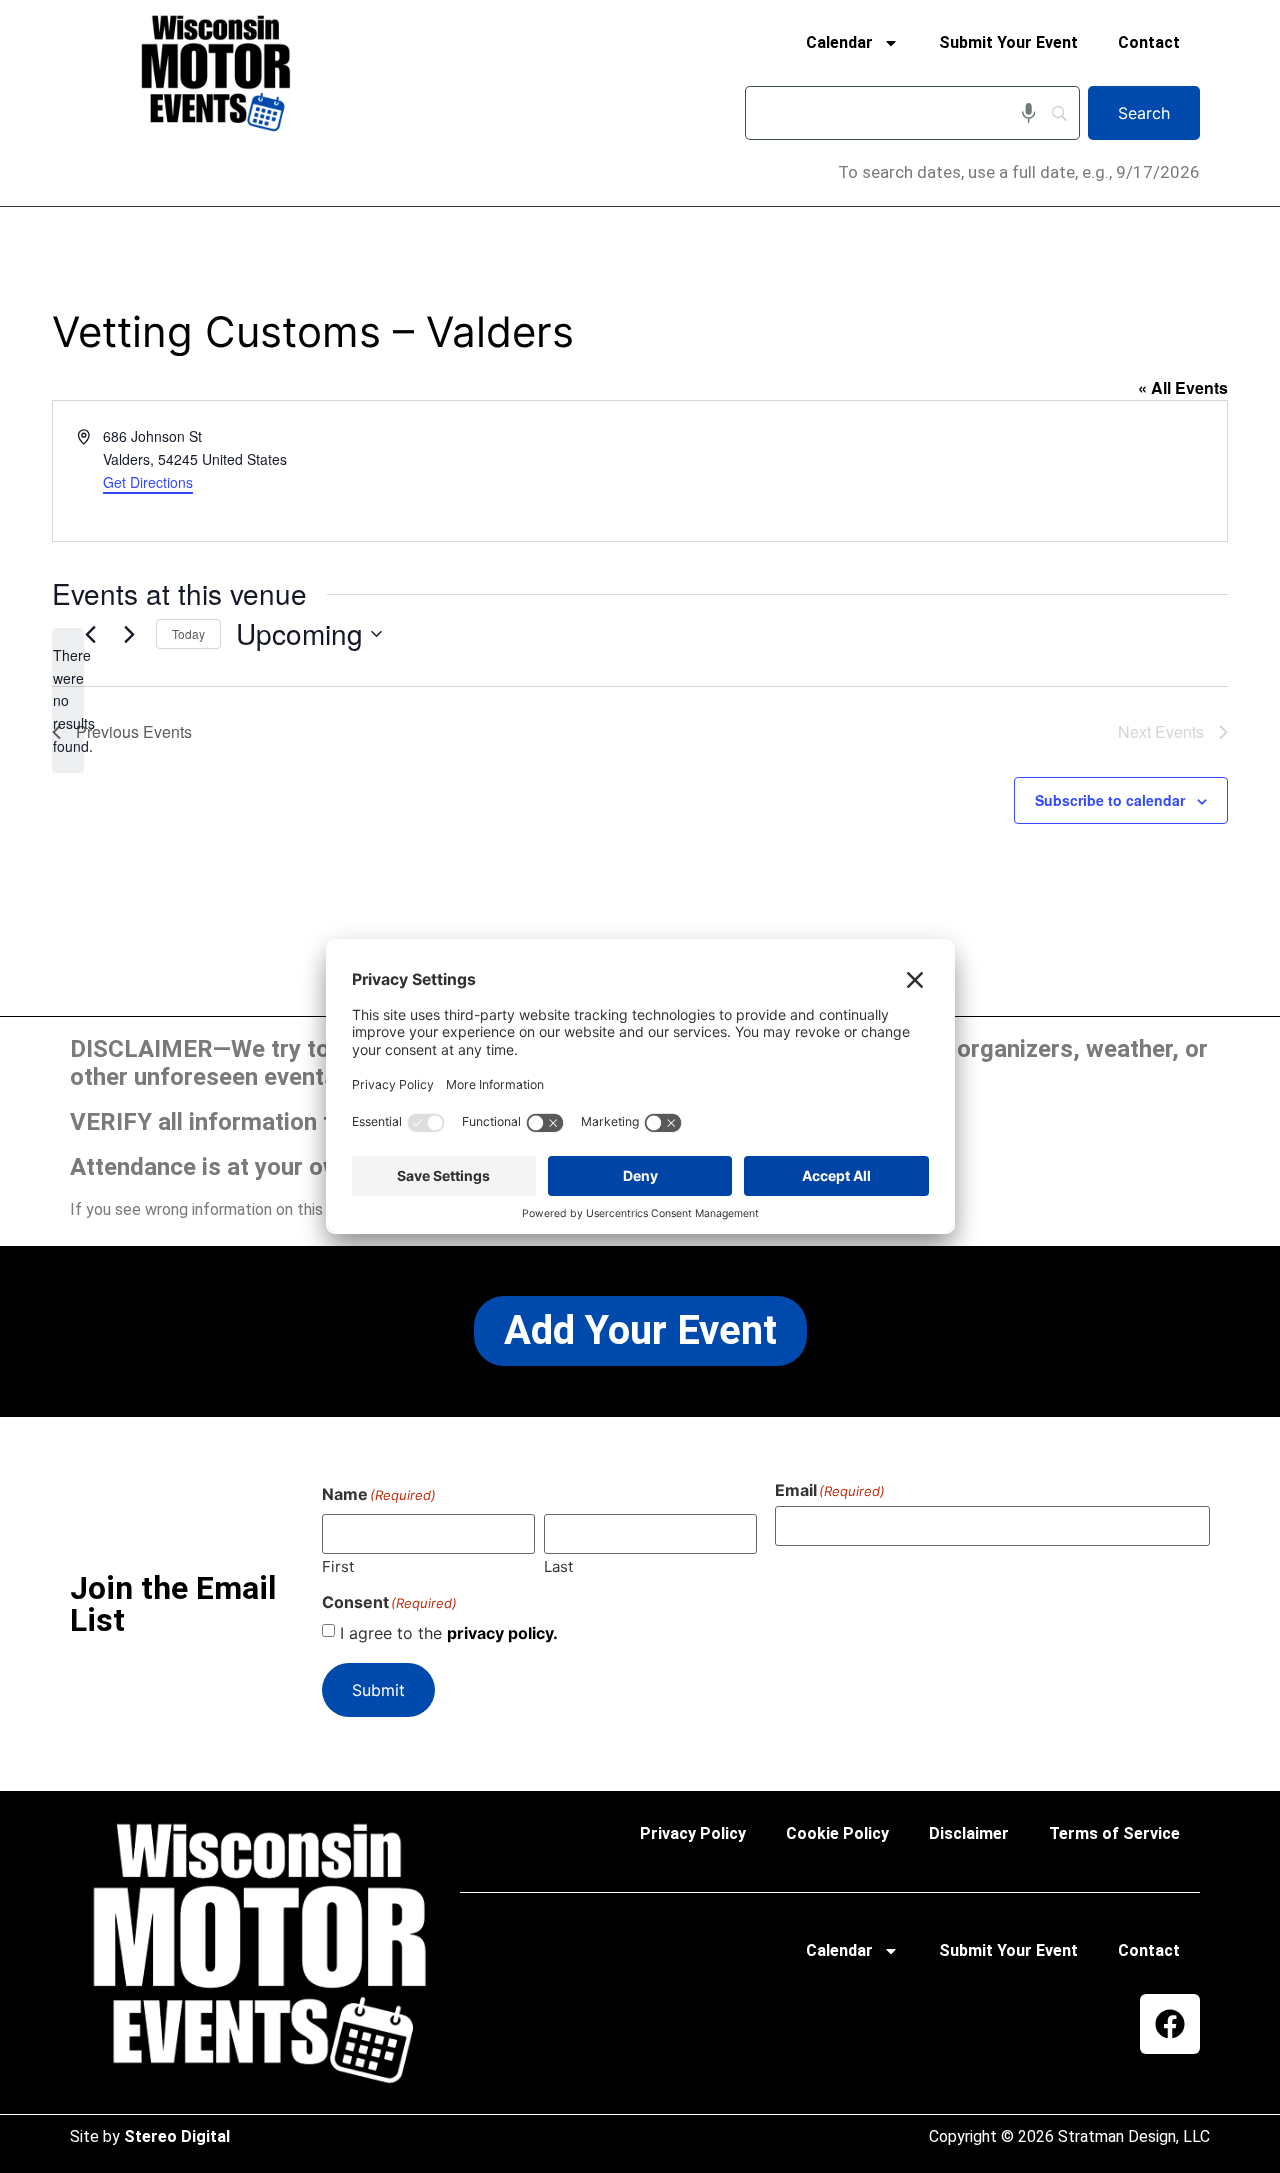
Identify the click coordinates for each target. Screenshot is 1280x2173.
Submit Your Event (1008, 42)
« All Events (1183, 387)
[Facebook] (1170, 2024)
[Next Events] (129, 634)
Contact (1149, 42)
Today (188, 633)
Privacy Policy (693, 1833)
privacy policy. (502, 1633)
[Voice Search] (1028, 113)
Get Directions (148, 482)
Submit (378, 1690)
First (338, 1565)
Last (558, 1565)
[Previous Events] (90, 634)
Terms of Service (1114, 1833)
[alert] (68, 700)
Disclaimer (969, 1833)
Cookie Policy (837, 1833)
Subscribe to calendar (1110, 800)
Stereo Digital (177, 2136)
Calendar (839, 42)
